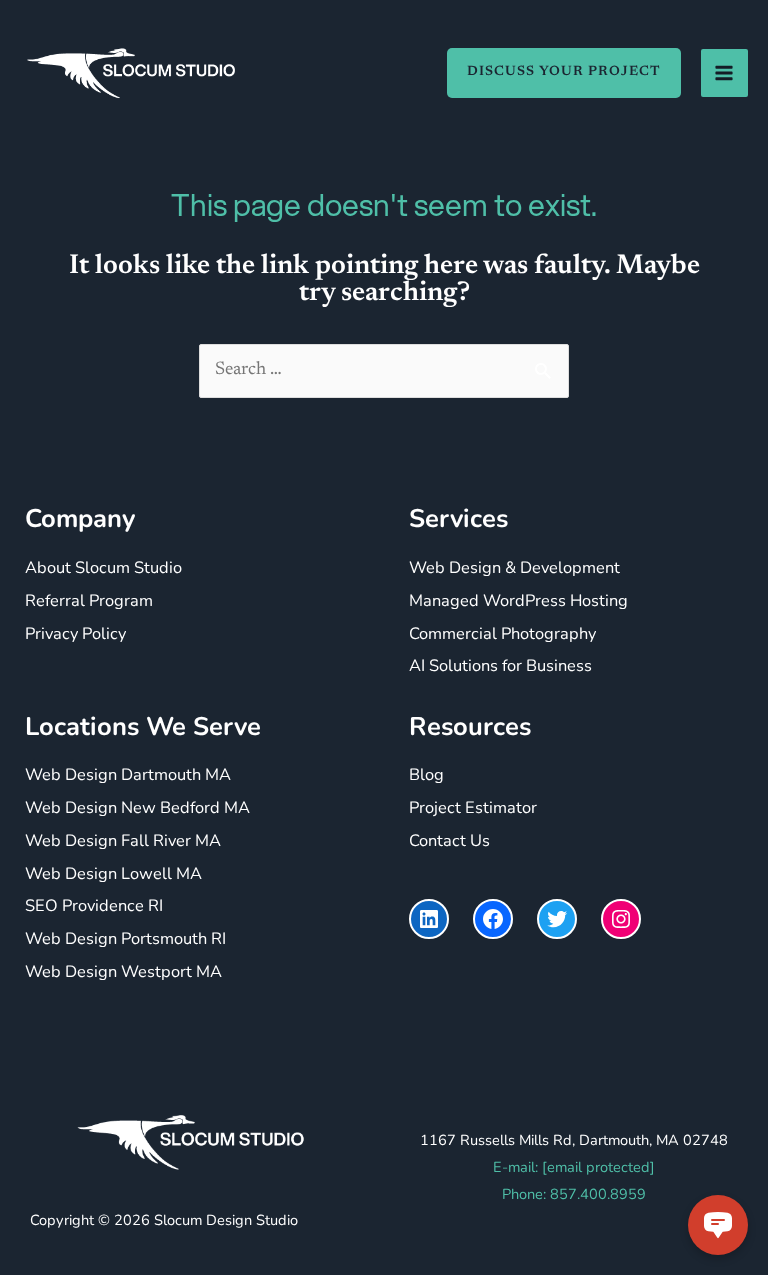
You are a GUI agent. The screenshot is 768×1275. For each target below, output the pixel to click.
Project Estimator (473, 807)
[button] (554, 73)
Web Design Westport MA (123, 971)
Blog (426, 774)
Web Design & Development (514, 567)
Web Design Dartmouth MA (128, 774)
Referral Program (89, 600)
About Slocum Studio (103, 567)
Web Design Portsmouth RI (125, 938)
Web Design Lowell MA (113, 873)
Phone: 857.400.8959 (574, 1194)
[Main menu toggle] (724, 72)
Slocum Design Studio (226, 1220)
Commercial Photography (502, 633)
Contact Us (449, 840)
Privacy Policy (75, 633)
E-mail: (574, 1167)
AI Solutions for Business (500, 665)
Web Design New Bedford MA (137, 807)
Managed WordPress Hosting (518, 600)
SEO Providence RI (94, 905)
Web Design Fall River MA (123, 840)
